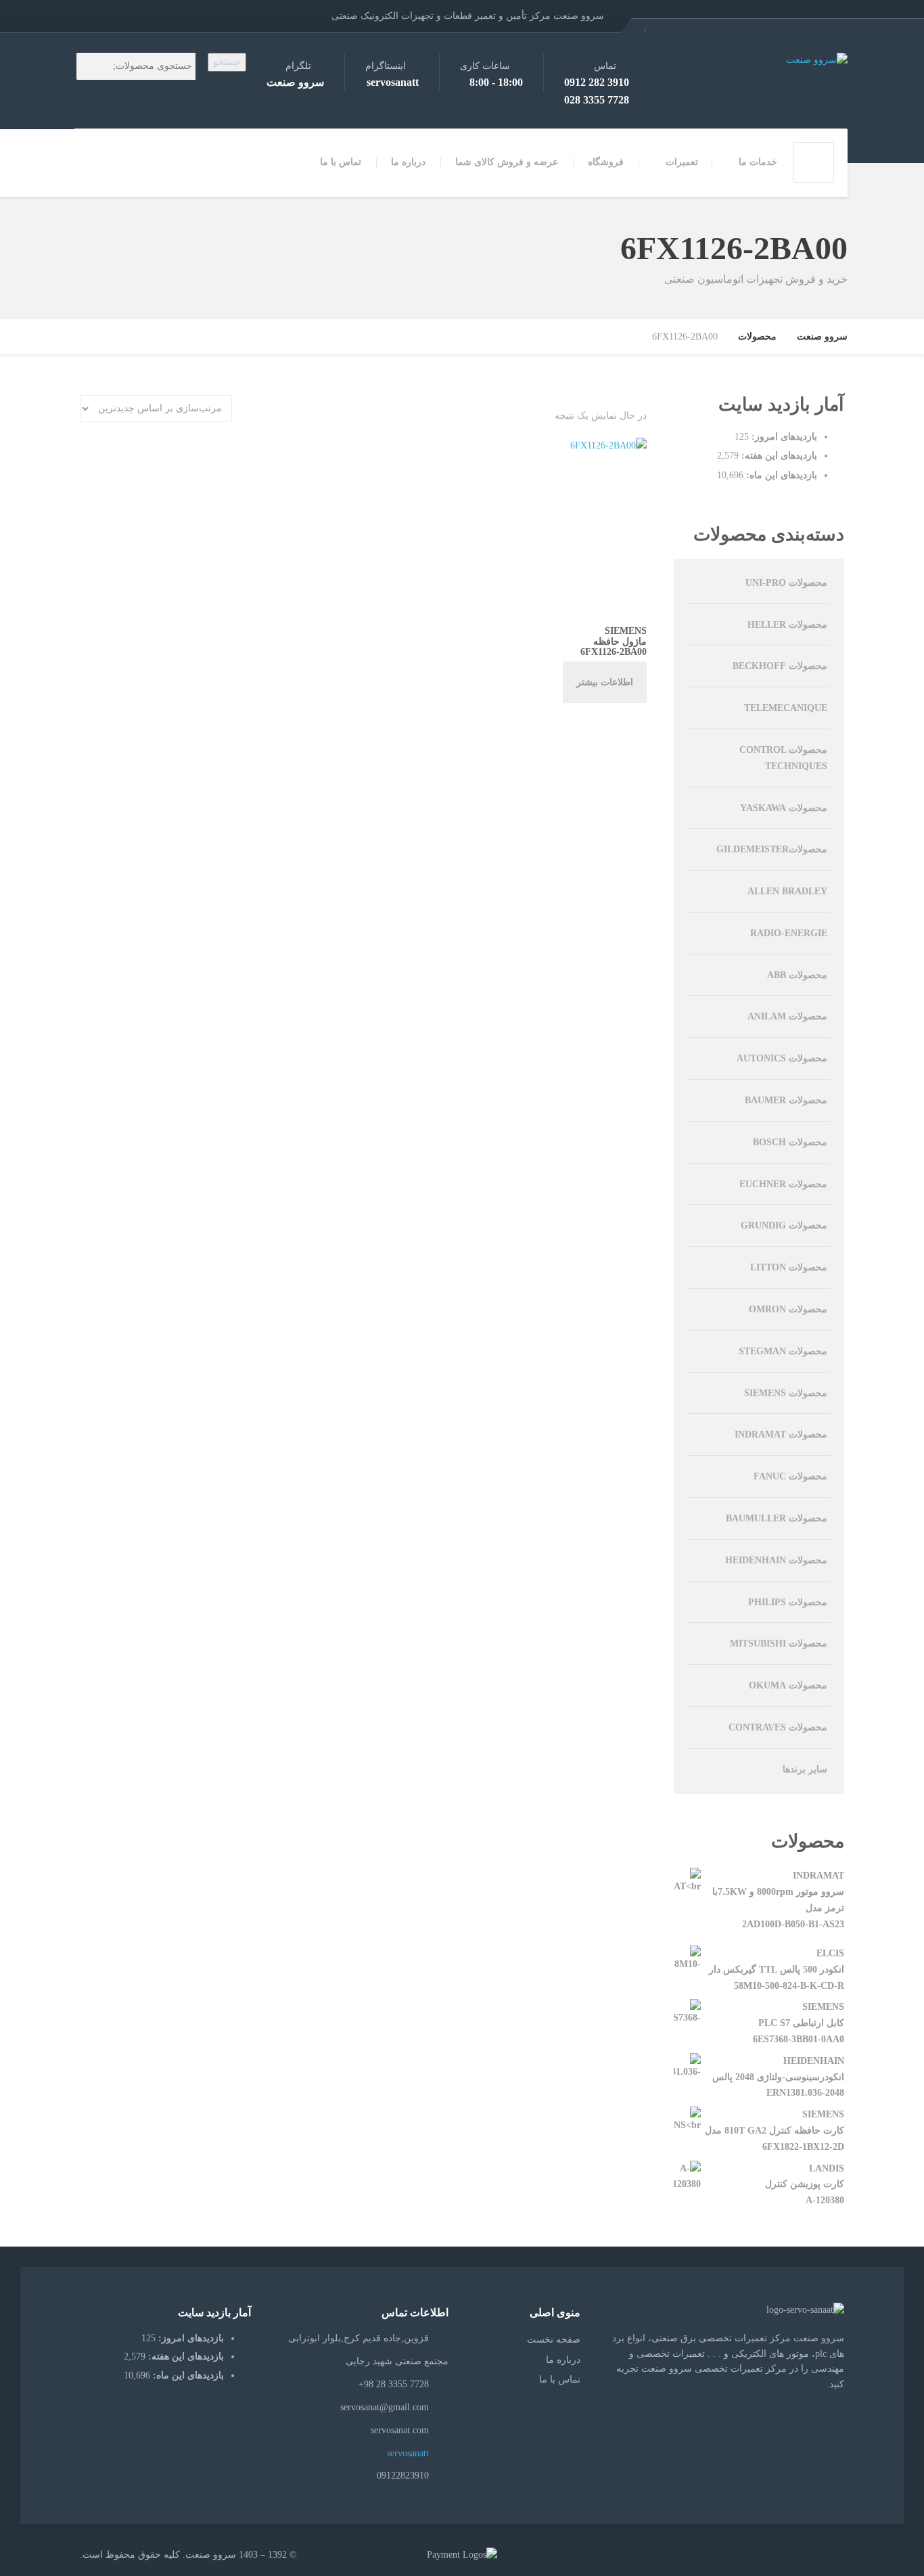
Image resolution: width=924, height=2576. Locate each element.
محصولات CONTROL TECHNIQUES (783, 758)
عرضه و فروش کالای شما (507, 162)
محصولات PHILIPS (788, 1602)
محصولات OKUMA (788, 1685)
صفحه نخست (554, 2340)
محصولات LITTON (789, 1267)
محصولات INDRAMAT (781, 1434)
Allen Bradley (787, 891)
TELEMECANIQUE (786, 708)
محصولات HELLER (787, 625)
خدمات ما (758, 162)
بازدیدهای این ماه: (780, 475)
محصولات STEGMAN (783, 1351)
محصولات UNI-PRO (786, 583)
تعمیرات (682, 162)
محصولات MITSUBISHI (779, 1643)
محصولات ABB (797, 975)
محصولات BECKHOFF (780, 666)
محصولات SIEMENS (786, 1393)
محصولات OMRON (788, 1309)
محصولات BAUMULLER (777, 1518)
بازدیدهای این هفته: (778, 456)
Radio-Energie (789, 933)
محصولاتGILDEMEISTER (772, 849)
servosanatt (409, 2453)
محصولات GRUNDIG (784, 1225)
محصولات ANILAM (787, 1016)
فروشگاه (606, 162)
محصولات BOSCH (790, 1142)
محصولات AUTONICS (782, 1058)
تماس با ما (341, 162)
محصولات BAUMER (786, 1100)
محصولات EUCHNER (783, 1184)
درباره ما (408, 162)
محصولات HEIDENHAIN (776, 1560)
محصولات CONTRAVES (778, 1727)
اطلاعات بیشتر (605, 682)
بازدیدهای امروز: (783, 437)
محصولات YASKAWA (784, 808)
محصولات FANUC (790, 1476)
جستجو (227, 62)
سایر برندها (805, 1769)
